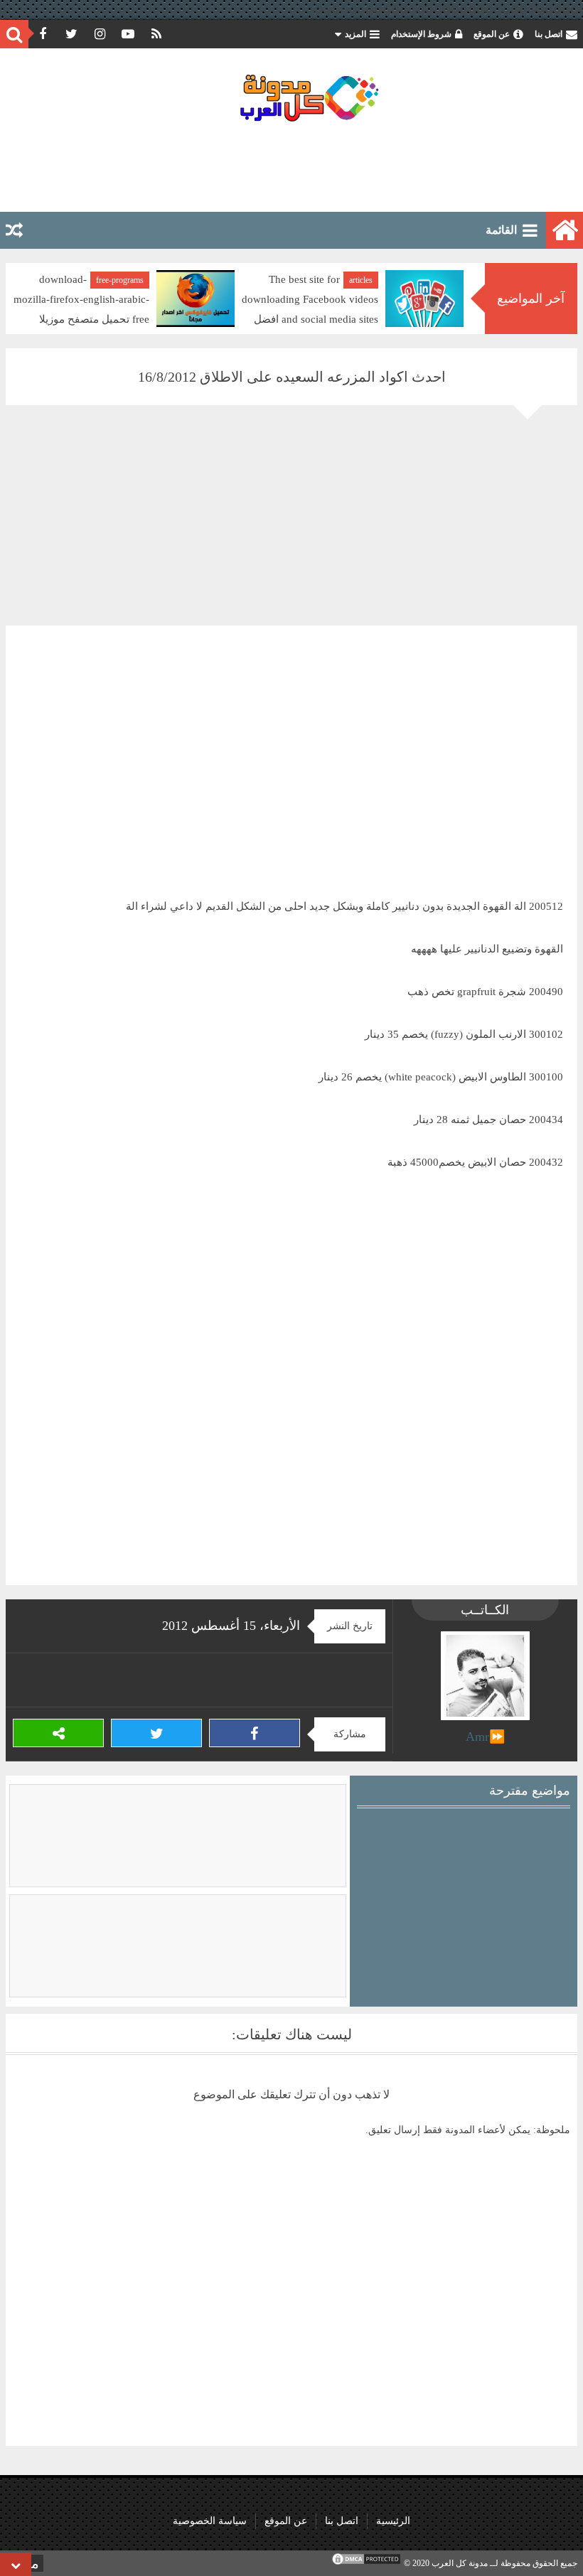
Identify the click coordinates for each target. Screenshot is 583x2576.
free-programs (187, 280)
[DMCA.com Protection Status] (366, 2563)
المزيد (355, 34)
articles (428, 280)
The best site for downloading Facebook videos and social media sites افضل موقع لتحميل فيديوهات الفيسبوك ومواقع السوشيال (420, 319)
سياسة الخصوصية (210, 2521)
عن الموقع (492, 34)
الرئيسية (393, 2521)
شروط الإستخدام (421, 34)
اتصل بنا (549, 34)
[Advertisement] (291, 166)
